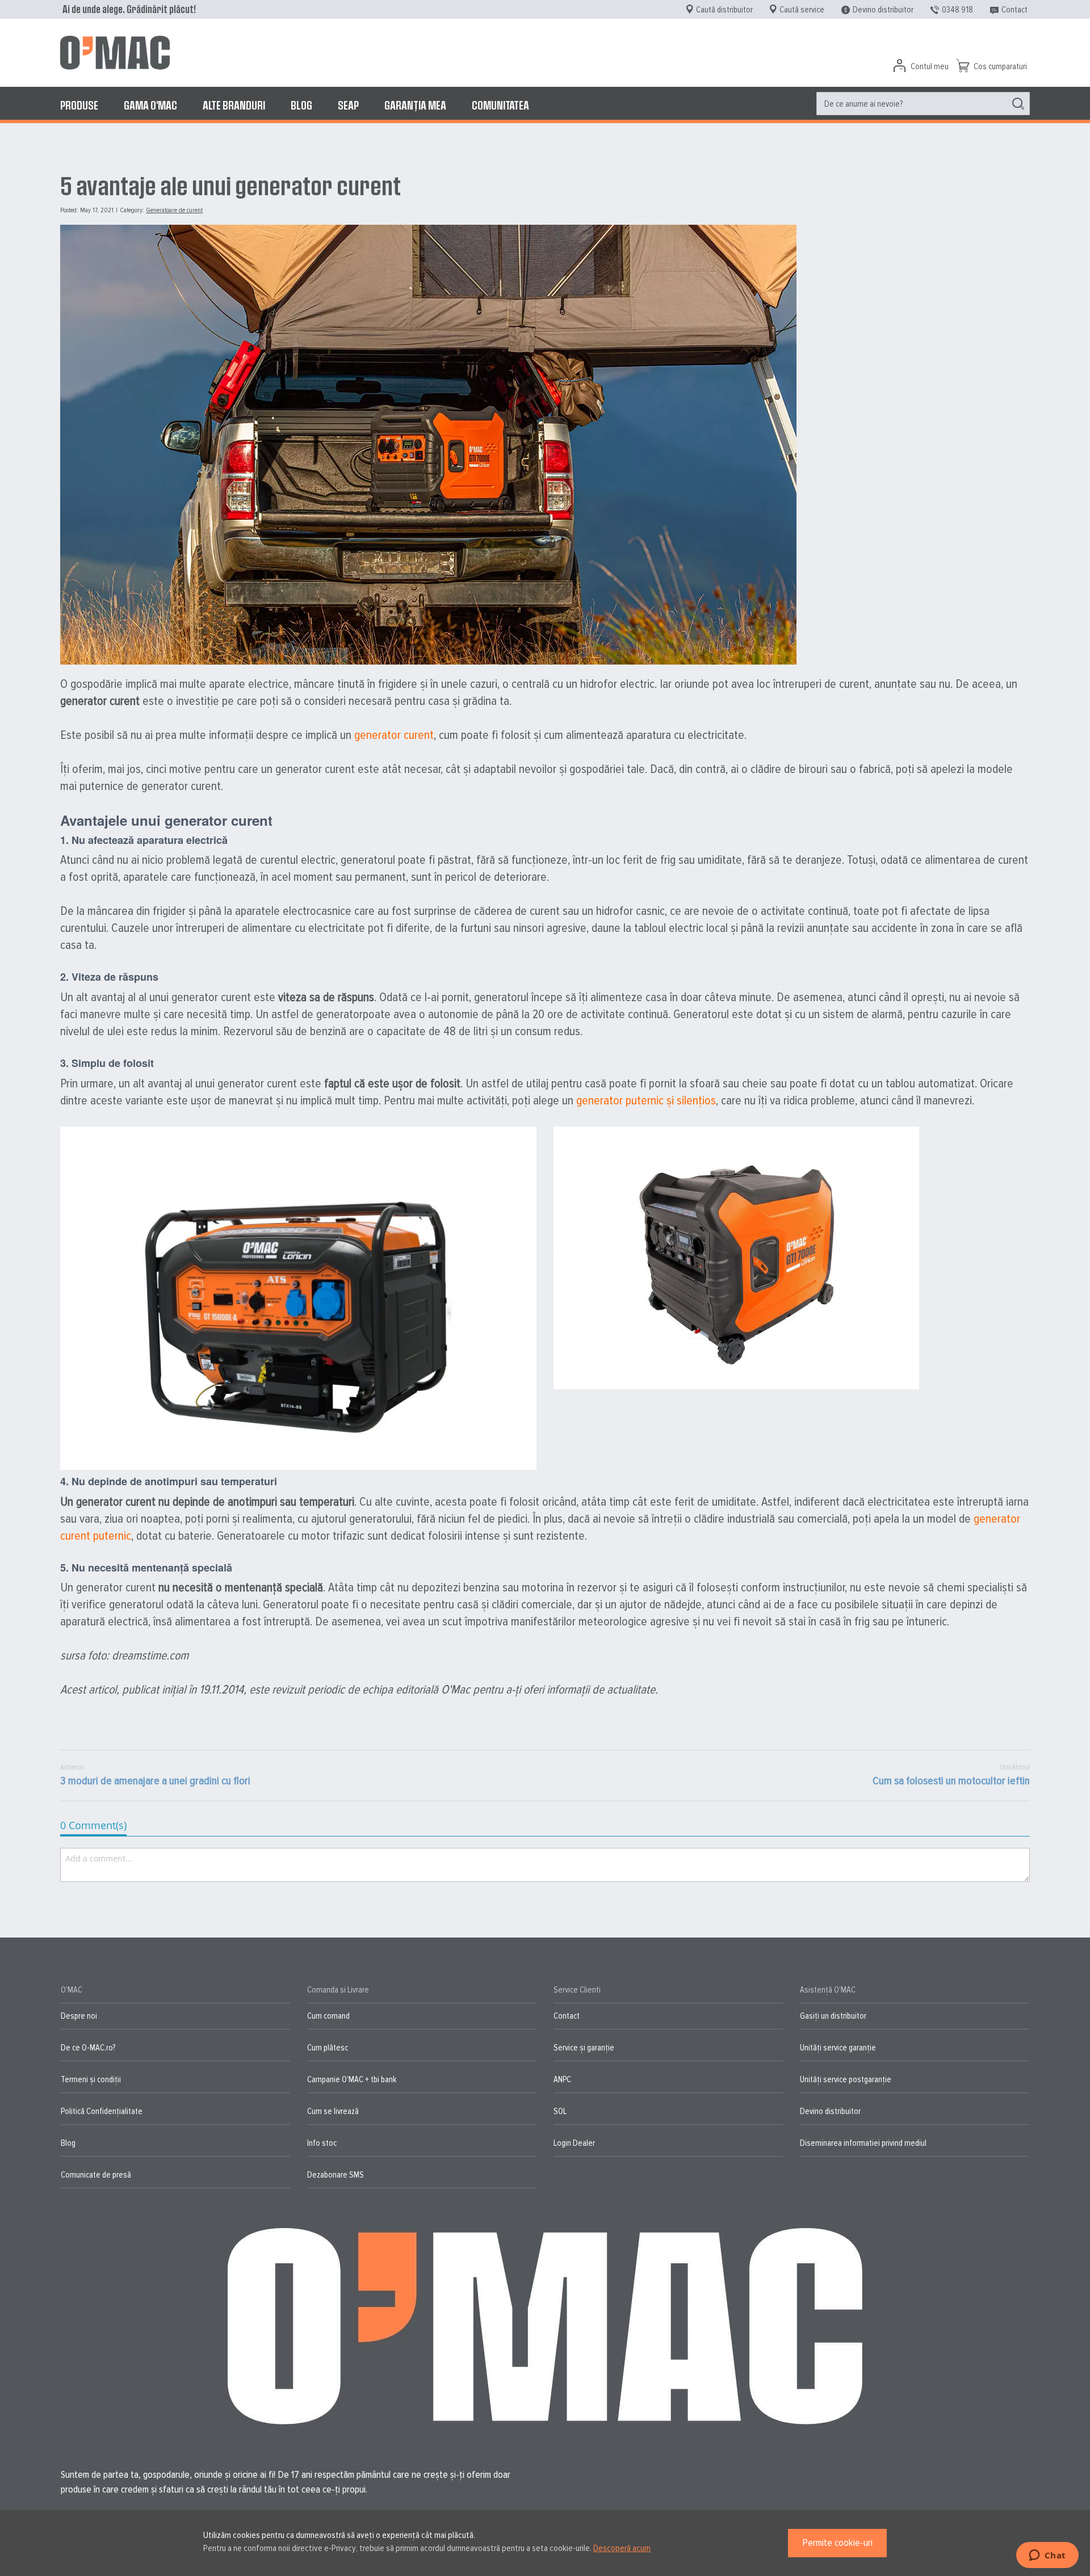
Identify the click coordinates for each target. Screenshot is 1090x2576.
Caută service (802, 10)
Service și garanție (584, 2048)
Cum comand (328, 2016)
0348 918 (957, 10)
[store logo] (115, 53)
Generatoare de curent (174, 210)
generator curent (394, 735)
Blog (68, 2143)
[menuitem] (79, 105)
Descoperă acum (622, 2548)
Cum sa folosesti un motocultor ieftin (951, 1775)
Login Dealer (574, 2143)
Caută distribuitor (724, 10)
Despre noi (79, 2016)
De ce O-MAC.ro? (88, 2048)
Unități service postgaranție (846, 2079)
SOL (560, 2111)
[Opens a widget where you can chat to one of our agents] (1047, 2556)
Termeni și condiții (91, 2079)
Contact (1014, 10)
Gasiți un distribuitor (833, 2016)
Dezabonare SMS (336, 2175)
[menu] (545, 105)
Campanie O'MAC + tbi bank (352, 2079)
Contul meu (930, 66)
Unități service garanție (838, 2048)
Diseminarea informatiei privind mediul (863, 2143)
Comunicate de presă (96, 2175)
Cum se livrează (333, 2111)
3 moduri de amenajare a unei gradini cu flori (155, 1775)
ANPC (562, 2079)
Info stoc (322, 2143)
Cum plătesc (328, 2048)
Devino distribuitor (883, 10)
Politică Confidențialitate (102, 2111)
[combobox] (923, 104)
